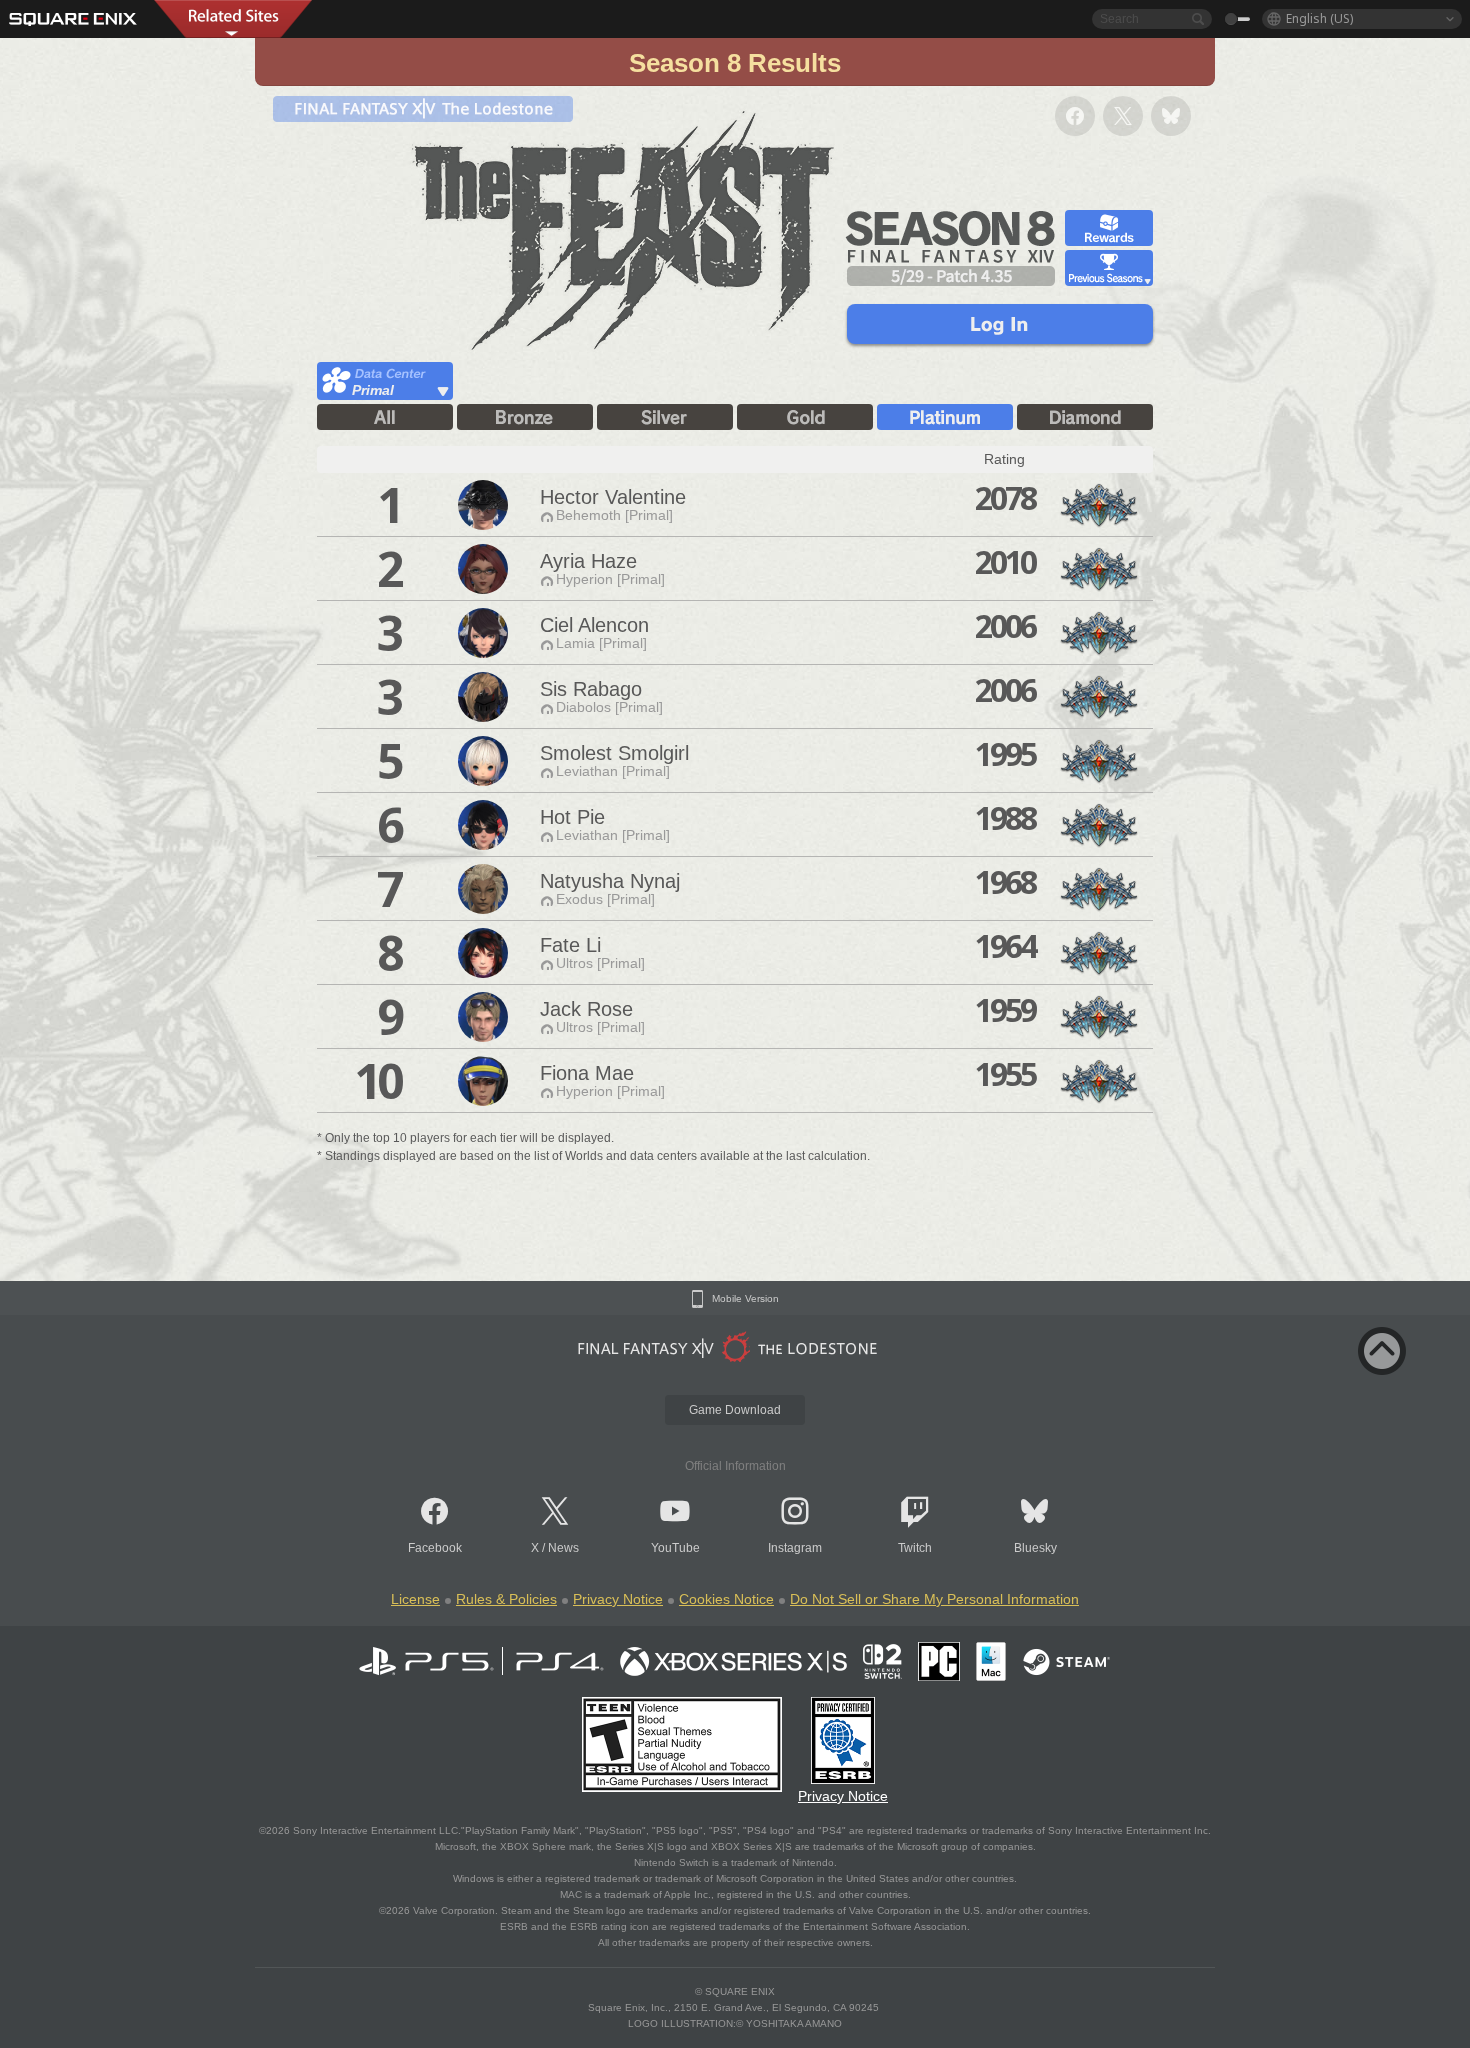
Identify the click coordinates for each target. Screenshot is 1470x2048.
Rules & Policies (506, 1599)
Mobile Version (745, 1299)
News (563, 1548)
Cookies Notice (726, 1599)
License (415, 1599)
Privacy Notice (618, 1599)
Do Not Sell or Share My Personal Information (934, 1599)
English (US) (1319, 18)
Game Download (735, 1410)
